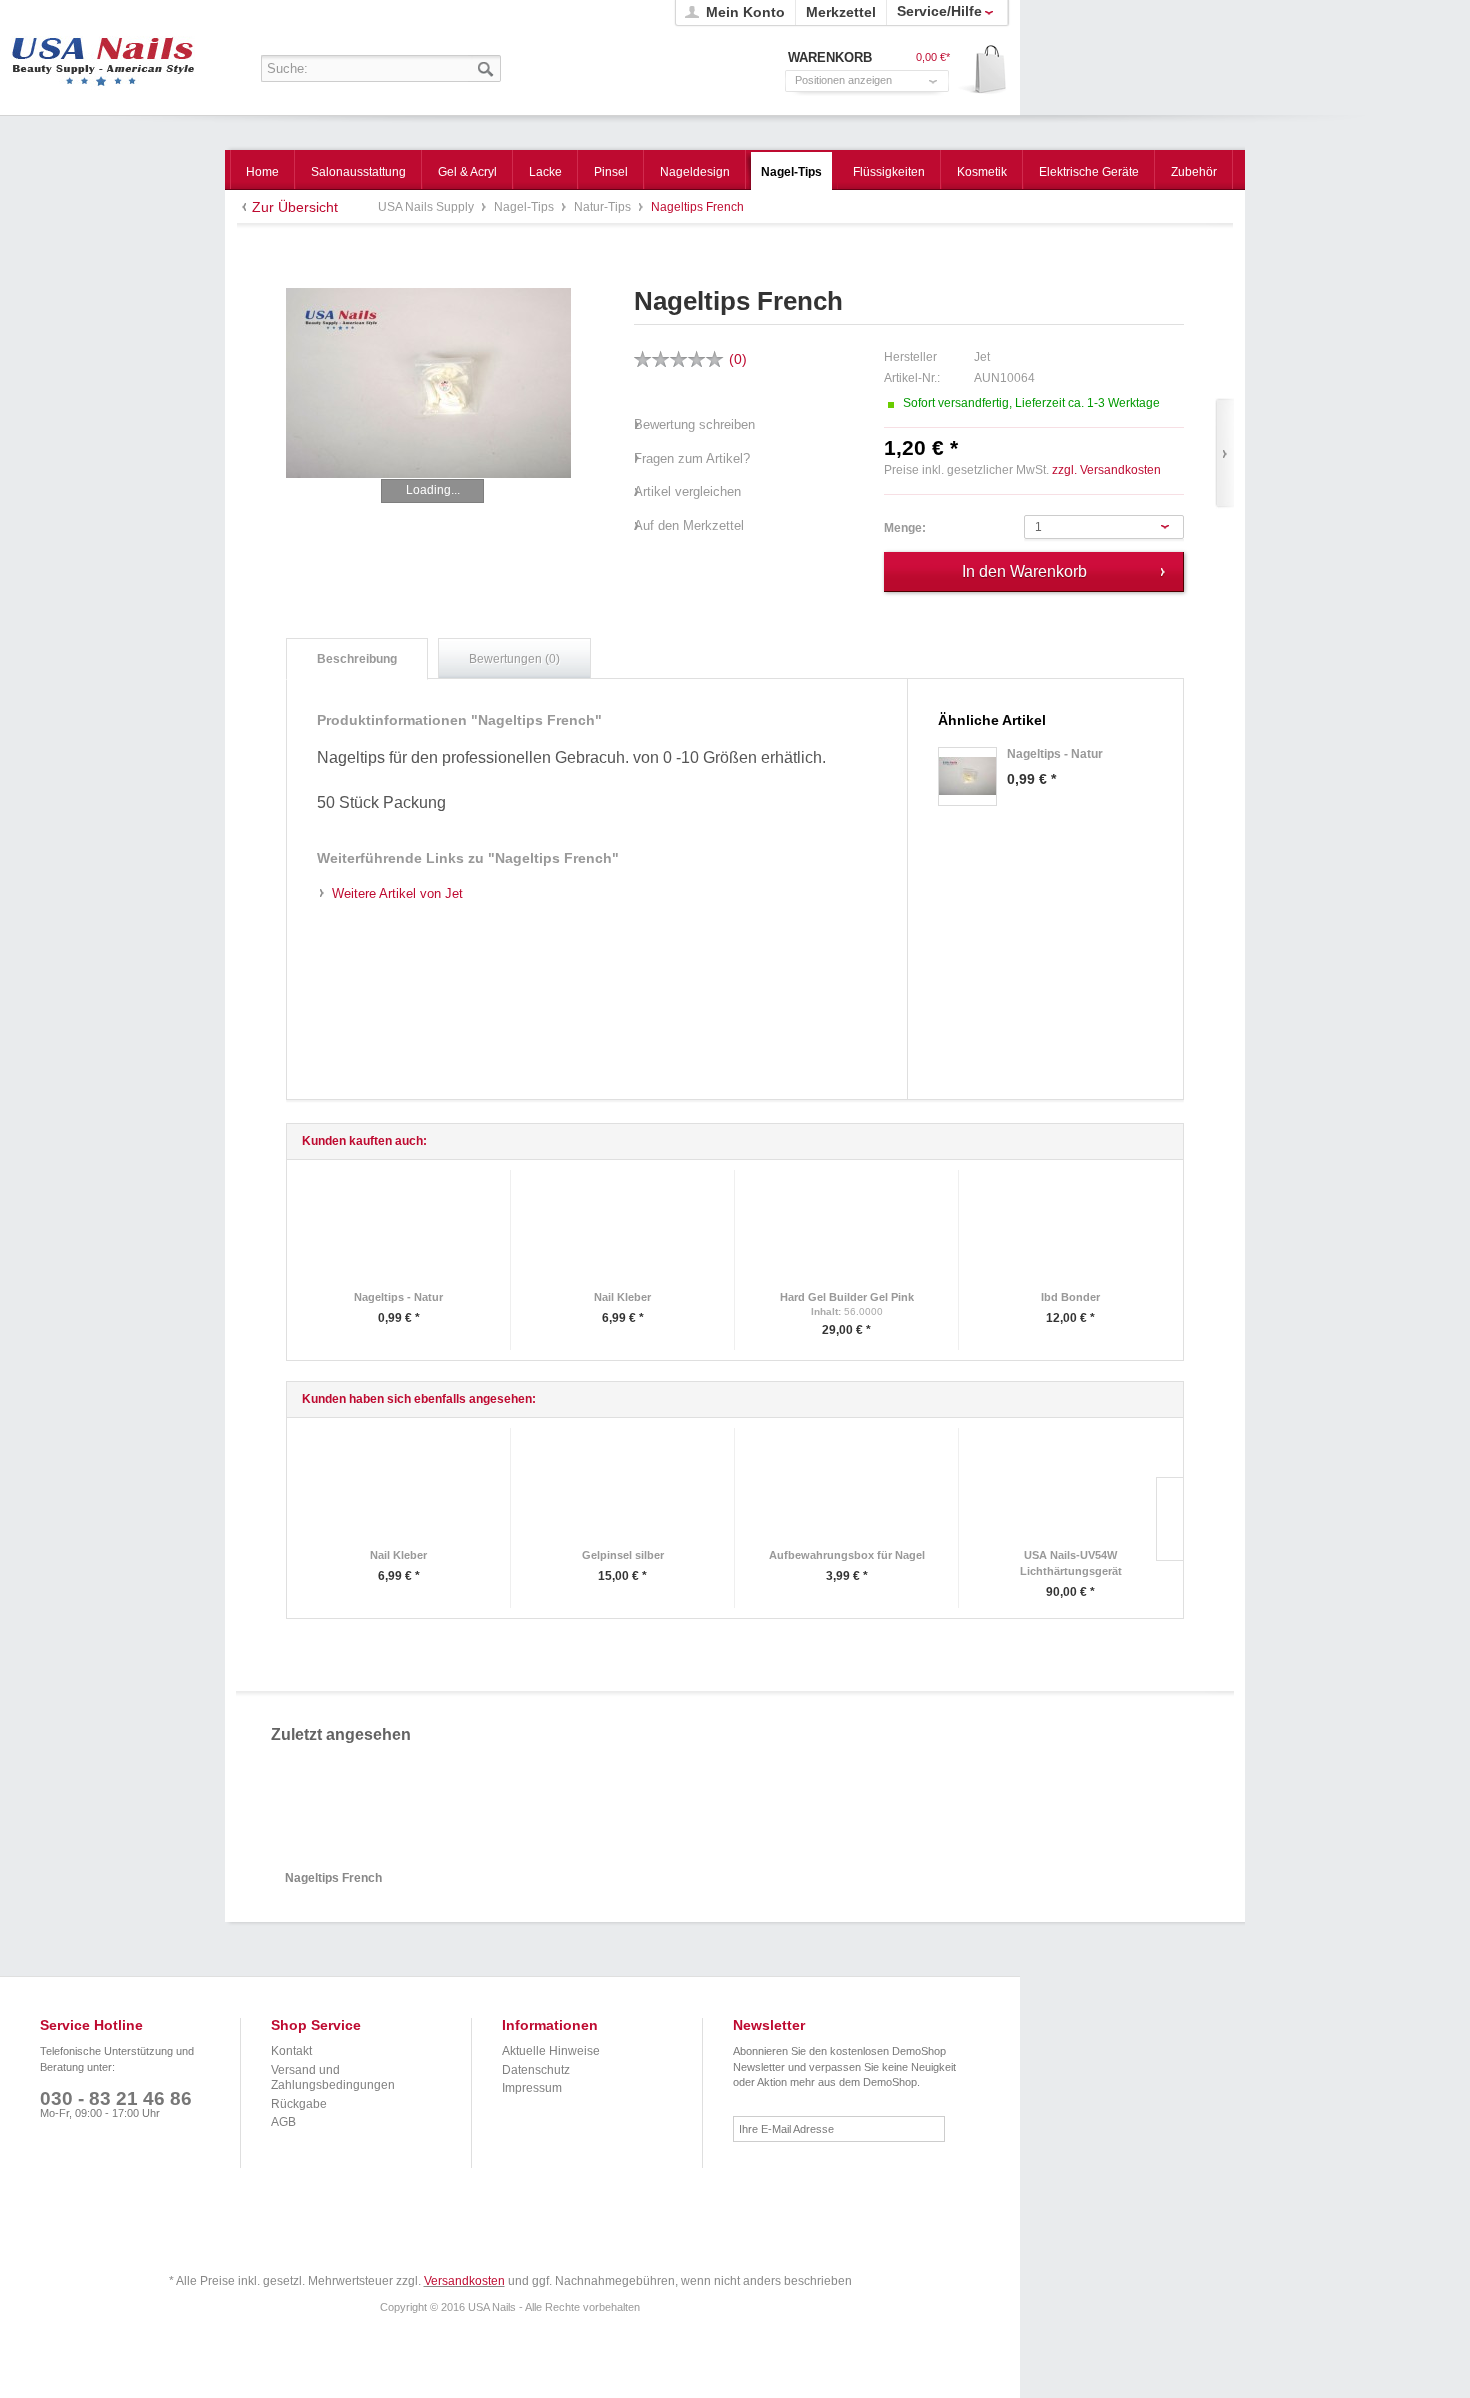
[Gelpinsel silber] (622, 1490)
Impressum (532, 2088)
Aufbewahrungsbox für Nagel (847, 1555)
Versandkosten (464, 2281)
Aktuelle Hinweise (551, 2051)
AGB (283, 2122)
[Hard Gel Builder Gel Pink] (846, 1232)
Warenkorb (983, 70)
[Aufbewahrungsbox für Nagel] (846, 1490)
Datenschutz (536, 2070)
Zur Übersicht (295, 207)
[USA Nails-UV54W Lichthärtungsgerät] (1070, 1490)
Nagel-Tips (525, 207)
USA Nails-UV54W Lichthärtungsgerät (1071, 1563)
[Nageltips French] (428, 383)
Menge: (905, 528)
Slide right (1169, 1519)
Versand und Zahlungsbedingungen (333, 2078)
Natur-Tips (604, 207)
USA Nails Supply (103, 55)
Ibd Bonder (1070, 1297)
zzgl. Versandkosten (1106, 470)
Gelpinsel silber (623, 1555)
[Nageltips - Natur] (967, 776)
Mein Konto (745, 12)
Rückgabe (299, 2104)
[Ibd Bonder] (1070, 1232)
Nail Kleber (622, 1297)
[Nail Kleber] (622, 1232)
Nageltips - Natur (398, 1297)
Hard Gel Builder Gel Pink (847, 1297)
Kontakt (291, 2051)
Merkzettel (841, 12)
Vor (1224, 453)
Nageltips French (333, 1878)
